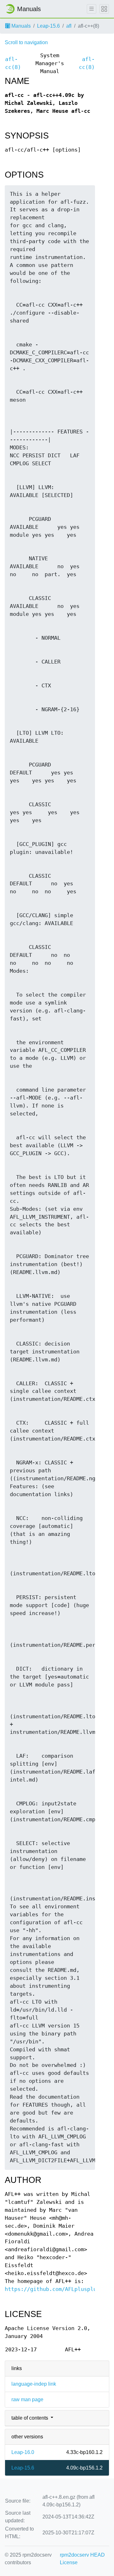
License (69, 2562)
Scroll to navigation (26, 42)
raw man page (27, 2399)
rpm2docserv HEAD (82, 2555)
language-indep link (34, 2384)
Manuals (20, 26)
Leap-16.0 (23, 2452)
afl (69, 26)
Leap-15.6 (48, 26)
